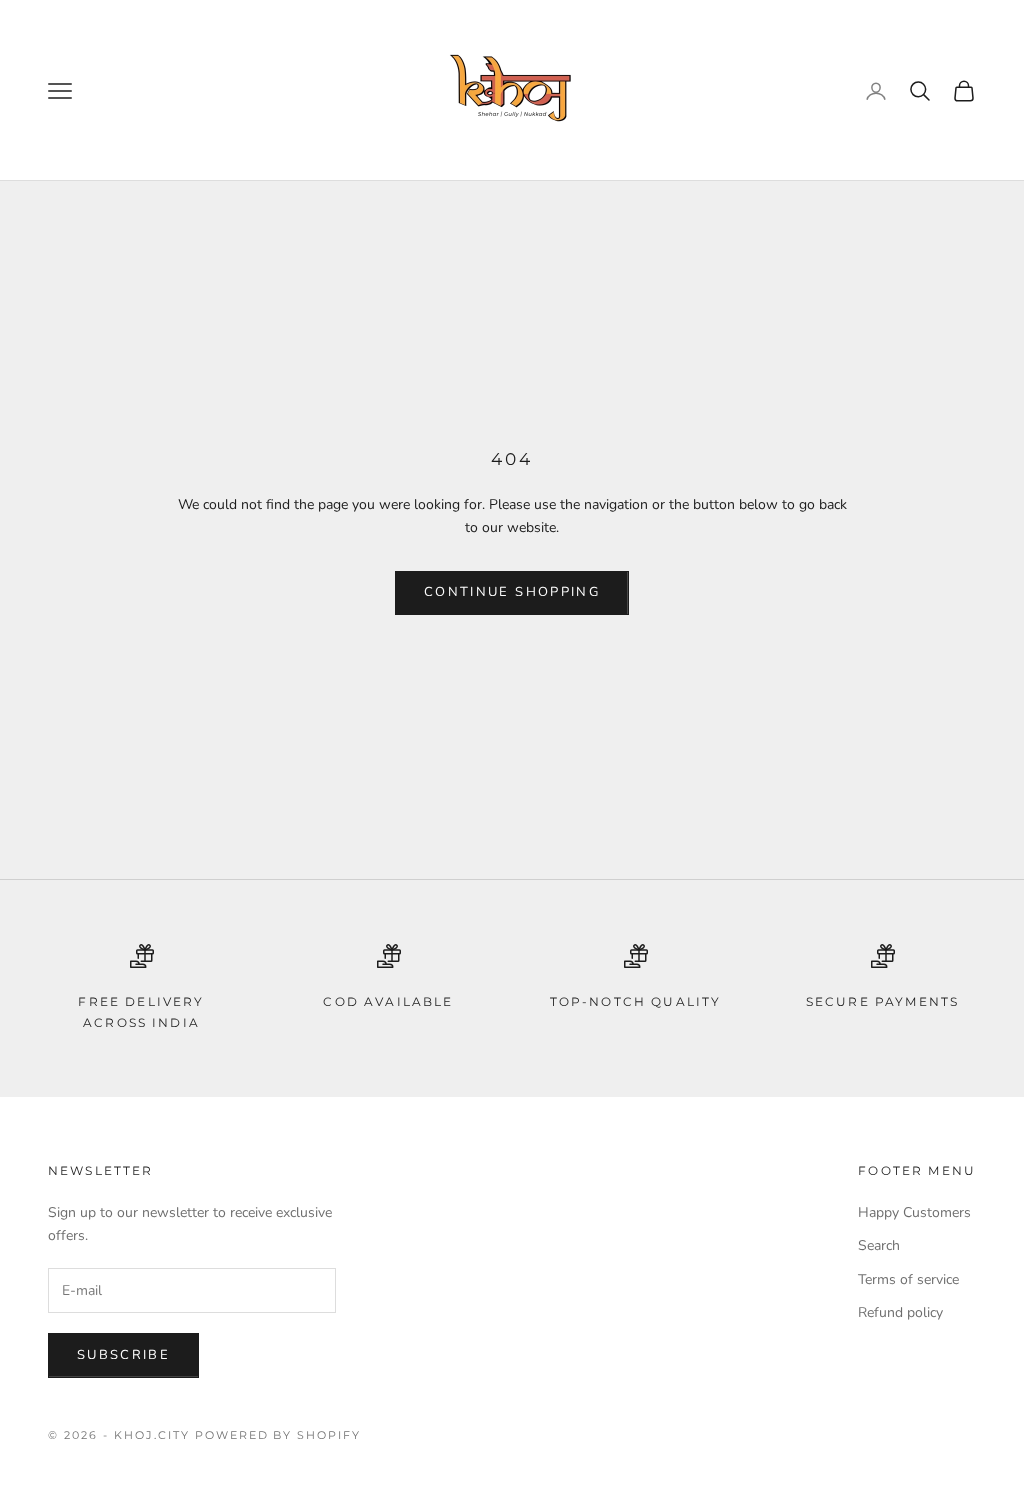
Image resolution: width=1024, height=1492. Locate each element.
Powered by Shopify (278, 1435)
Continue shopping (512, 592)
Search (879, 1245)
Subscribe (123, 1355)
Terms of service (908, 1279)
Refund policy (900, 1312)
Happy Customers (914, 1212)
